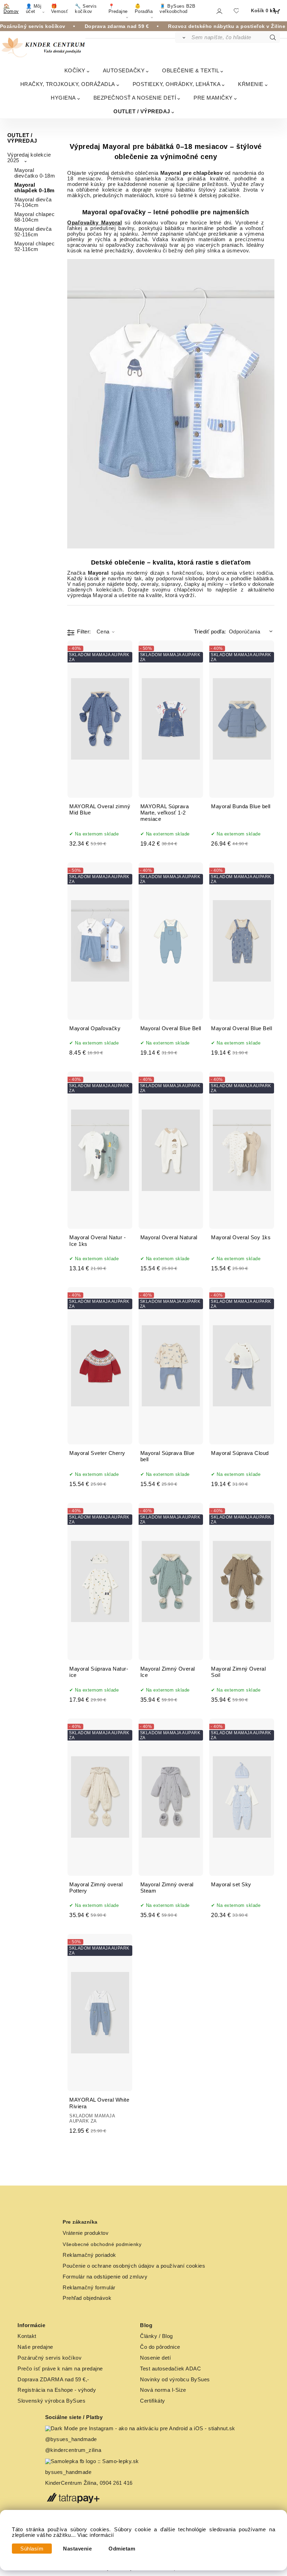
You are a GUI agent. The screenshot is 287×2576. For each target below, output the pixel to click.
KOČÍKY (75, 70)
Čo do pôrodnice (160, 2347)
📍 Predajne (118, 9)
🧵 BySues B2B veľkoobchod (177, 9)
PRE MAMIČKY (213, 98)
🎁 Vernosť (60, 9)
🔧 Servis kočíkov (86, 9)
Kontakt (27, 2336)
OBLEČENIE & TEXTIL (191, 70)
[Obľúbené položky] (236, 11)
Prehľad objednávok (87, 2298)
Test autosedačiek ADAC (170, 2369)
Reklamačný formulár (89, 2288)
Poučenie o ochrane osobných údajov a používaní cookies (134, 2266)
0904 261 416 (116, 2483)
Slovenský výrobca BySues (51, 2401)
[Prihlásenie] (219, 11)
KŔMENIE (251, 84)
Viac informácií (96, 2535)
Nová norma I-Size (164, 2390)
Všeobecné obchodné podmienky (102, 2244)
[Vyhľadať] (183, 37)
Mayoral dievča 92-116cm (33, 232)
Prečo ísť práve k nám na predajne (60, 2369)
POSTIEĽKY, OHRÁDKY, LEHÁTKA (177, 84)
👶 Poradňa (144, 9)
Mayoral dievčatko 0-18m (35, 173)
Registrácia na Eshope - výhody (57, 2390)
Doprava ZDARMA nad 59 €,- (53, 2380)
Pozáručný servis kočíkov (50, 2358)
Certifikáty (153, 2401)
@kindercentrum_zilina (74, 2450)
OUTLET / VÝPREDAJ (142, 111)
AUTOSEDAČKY (124, 70)
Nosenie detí (155, 2358)
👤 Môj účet (34, 9)
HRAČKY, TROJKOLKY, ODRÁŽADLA (68, 84)
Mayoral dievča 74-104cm (33, 202)
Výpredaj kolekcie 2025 (29, 158)
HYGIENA (63, 98)
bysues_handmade (69, 2472)
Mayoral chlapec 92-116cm (35, 246)
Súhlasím (32, 2549)
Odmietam (122, 2549)
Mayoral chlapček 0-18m (34, 188)
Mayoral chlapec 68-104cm (35, 217)
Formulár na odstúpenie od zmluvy (105, 2277)
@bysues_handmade (71, 2439)
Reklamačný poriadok (89, 2255)
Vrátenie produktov (86, 2233)
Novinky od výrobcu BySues (175, 2380)
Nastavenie (77, 2549)
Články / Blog (156, 2336)
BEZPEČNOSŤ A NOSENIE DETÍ (135, 98)
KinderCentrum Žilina (71, 2483)
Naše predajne (35, 2347)
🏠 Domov (11, 9)
